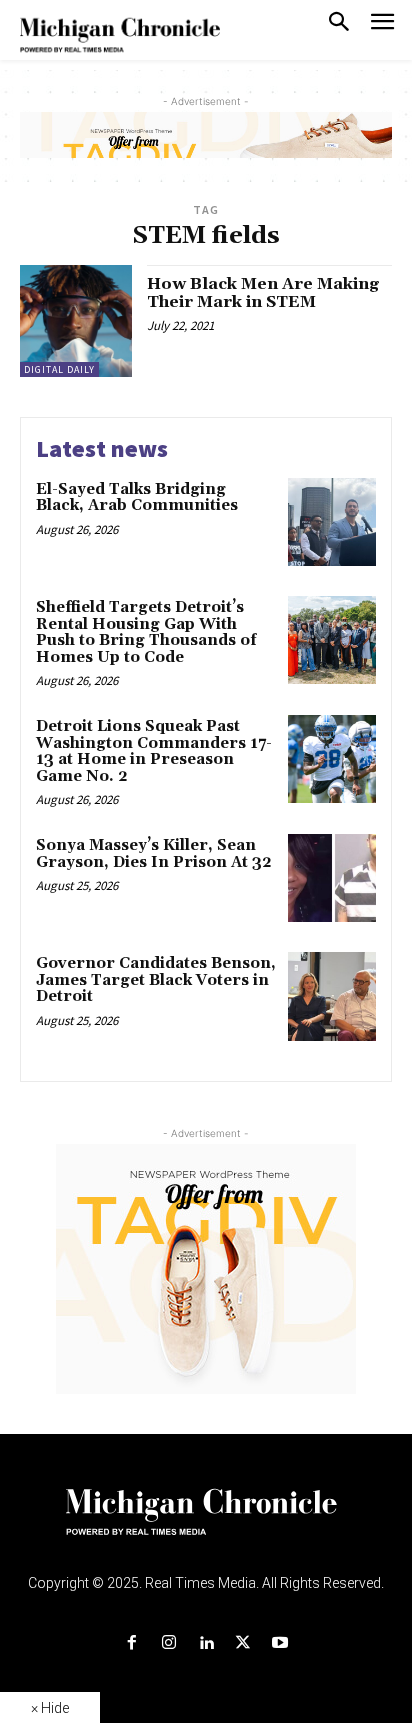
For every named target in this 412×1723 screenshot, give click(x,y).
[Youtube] (280, 1643)
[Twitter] (243, 1643)
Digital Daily (59, 369)
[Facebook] (131, 1643)
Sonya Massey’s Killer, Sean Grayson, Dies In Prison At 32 (154, 854)
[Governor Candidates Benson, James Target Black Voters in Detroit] (332, 996)
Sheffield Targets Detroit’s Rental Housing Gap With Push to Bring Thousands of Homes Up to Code (146, 632)
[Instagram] (168, 1643)
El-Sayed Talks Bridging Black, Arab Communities (137, 498)
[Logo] (206, 1524)
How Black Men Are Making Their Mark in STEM (263, 293)
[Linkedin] (205, 1643)
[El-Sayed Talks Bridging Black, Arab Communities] (332, 522)
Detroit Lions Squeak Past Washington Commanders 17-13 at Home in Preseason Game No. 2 (154, 751)
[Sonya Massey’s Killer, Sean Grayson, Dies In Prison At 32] (332, 878)
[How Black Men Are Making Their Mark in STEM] (76, 321)
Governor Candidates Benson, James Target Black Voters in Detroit (156, 980)
